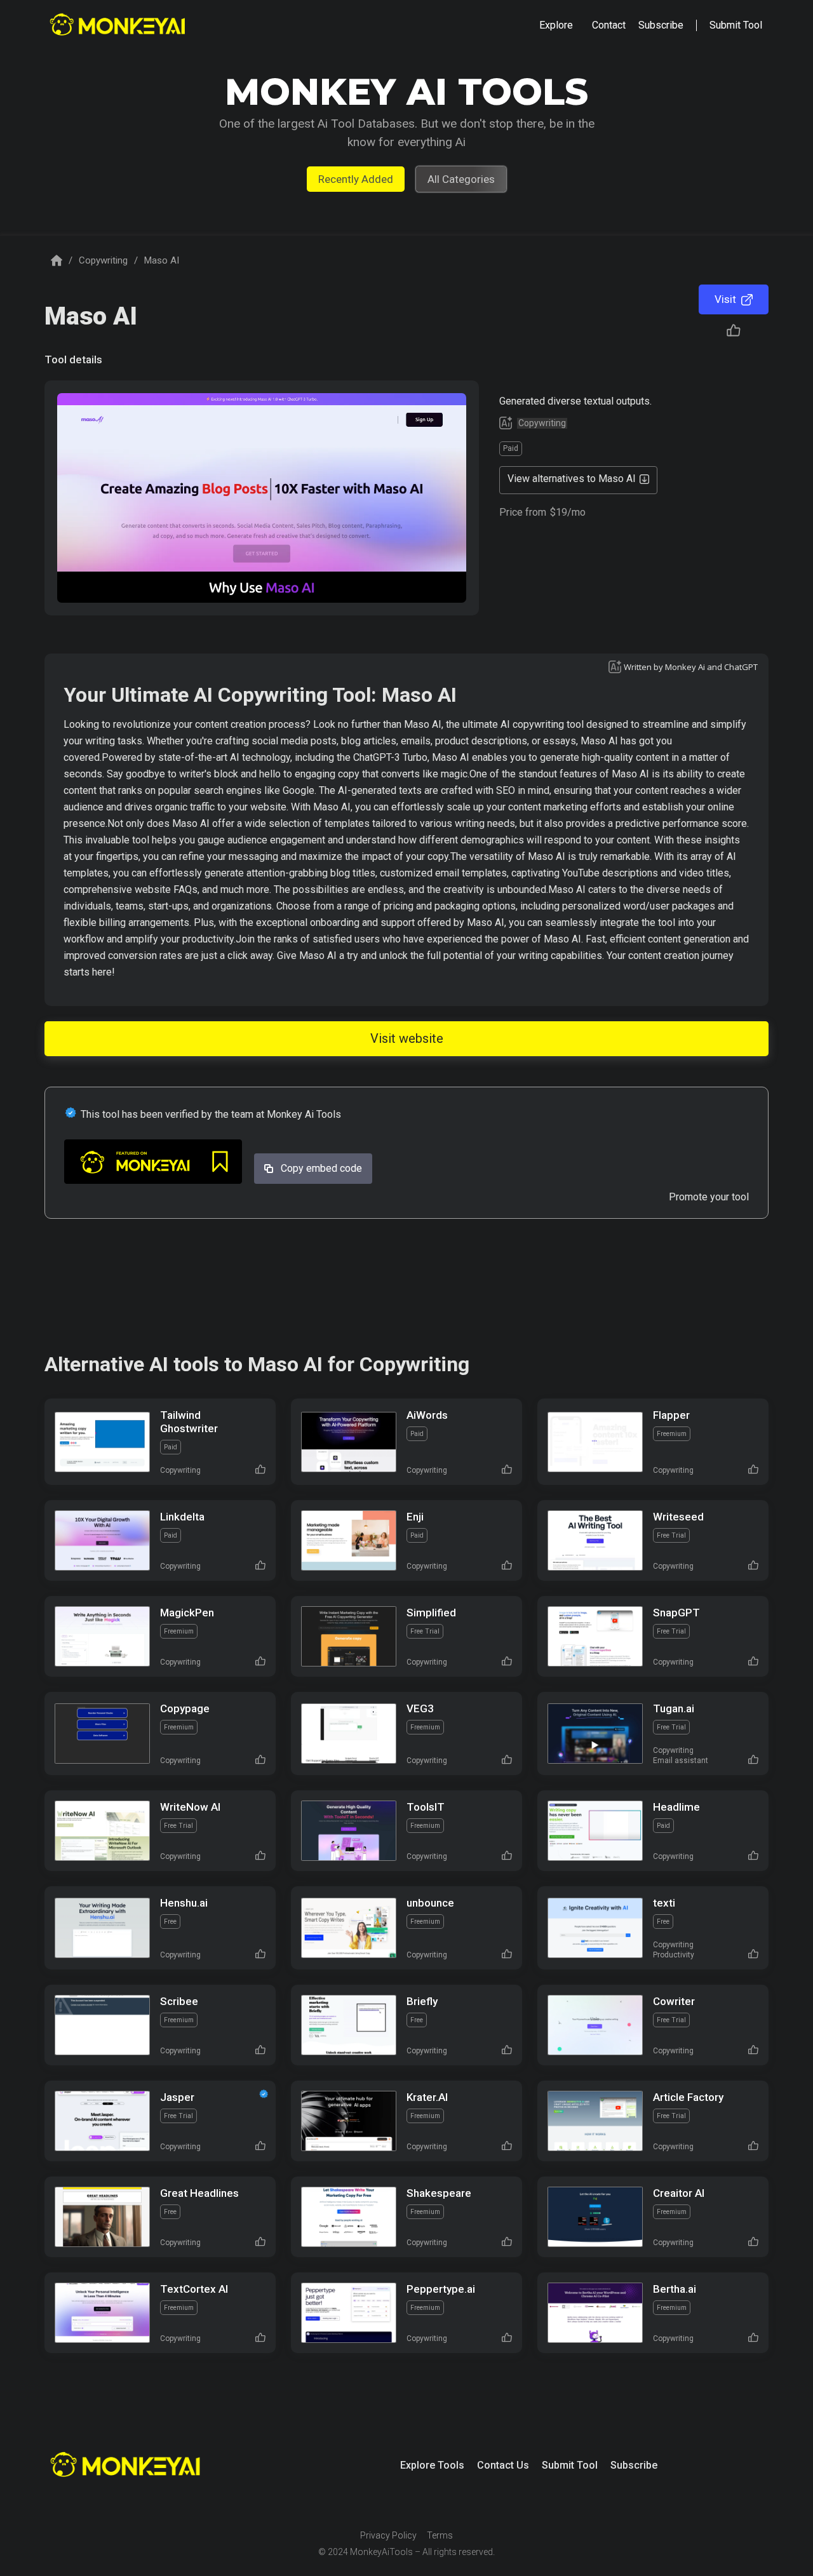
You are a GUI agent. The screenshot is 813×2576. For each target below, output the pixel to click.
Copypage (185, 1708)
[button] (556, 25)
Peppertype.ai (441, 2289)
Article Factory (688, 2097)
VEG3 (420, 1708)
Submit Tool (570, 2465)
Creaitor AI (679, 2193)
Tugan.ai (674, 1708)
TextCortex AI (194, 2289)
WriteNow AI (190, 1807)
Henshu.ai (184, 1903)
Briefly (422, 2001)
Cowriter (674, 2001)
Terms (440, 2535)
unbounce (430, 1903)
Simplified (431, 1613)
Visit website (407, 1038)
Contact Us (503, 2465)
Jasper (177, 2097)
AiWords (427, 1415)
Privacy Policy (388, 2535)
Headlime (676, 1807)
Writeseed (678, 1517)
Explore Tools (432, 2465)
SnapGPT (676, 1613)
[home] (119, 26)
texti (664, 1903)
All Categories (461, 179)
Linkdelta (182, 1517)
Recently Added (356, 179)
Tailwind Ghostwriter (189, 1422)
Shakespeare (439, 2193)
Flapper (671, 1415)
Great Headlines (199, 2193)
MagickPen (187, 1613)
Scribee (179, 2001)
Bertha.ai (675, 2289)
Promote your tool (709, 1197)
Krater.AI (427, 2097)
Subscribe (634, 2465)
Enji (415, 1517)
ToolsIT (426, 1807)
